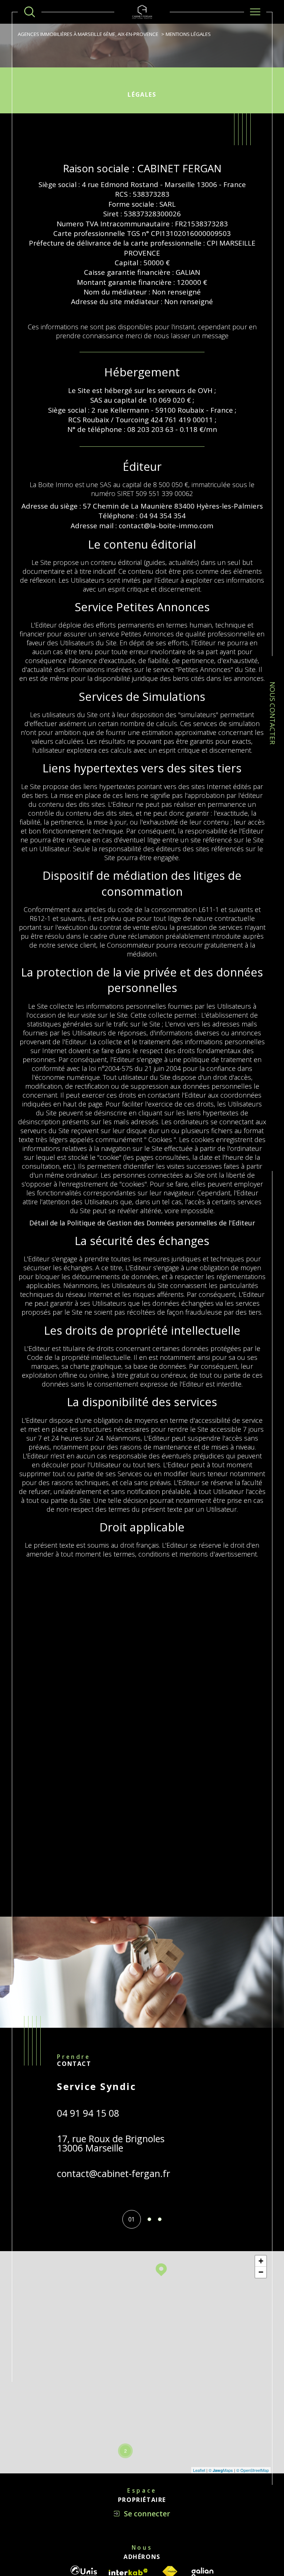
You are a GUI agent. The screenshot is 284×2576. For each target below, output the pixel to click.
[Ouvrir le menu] (255, 12)
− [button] (261, 2272)
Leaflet (199, 2470)
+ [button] (261, 2261)
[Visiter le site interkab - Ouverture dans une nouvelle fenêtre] (128, 2572)
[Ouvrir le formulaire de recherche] (30, 12)
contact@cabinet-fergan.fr (114, 2173)
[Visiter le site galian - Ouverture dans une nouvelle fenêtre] (202, 2572)
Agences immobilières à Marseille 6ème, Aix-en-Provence (88, 34)
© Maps (221, 2470)
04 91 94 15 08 (88, 2113)
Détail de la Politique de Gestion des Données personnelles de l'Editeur (142, 1223)
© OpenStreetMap (253, 2470)
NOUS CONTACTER (273, 713)
